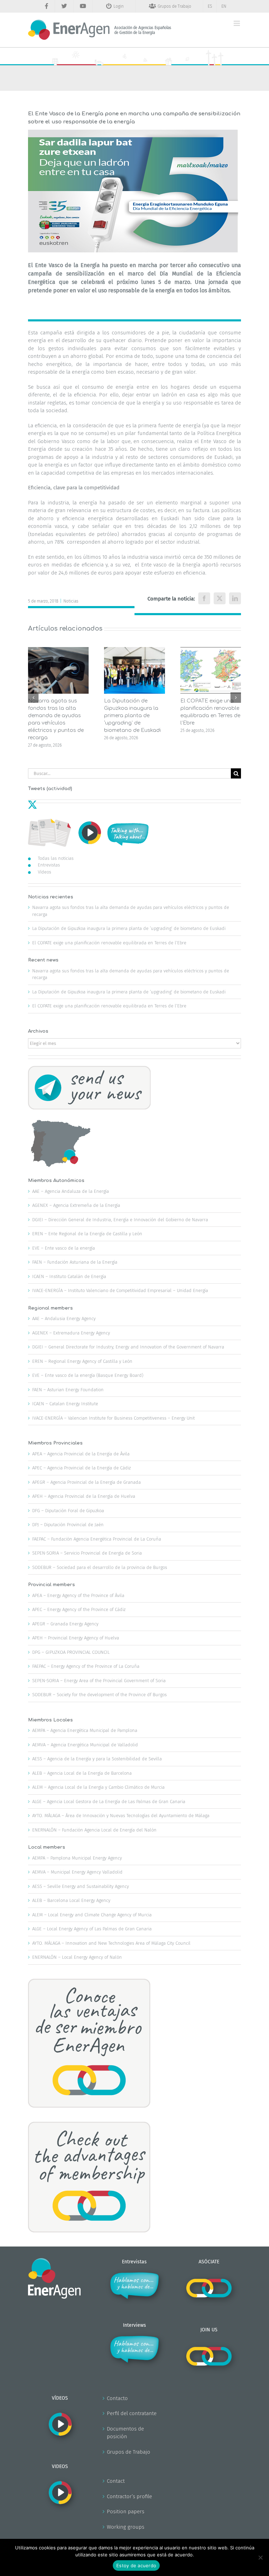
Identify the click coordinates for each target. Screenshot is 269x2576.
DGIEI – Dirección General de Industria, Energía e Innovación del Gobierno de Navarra (120, 1220)
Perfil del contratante (132, 2413)
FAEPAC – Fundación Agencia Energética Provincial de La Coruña (97, 1539)
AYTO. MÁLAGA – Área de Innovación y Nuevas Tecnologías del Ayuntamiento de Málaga (121, 1816)
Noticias (71, 601)
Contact (116, 2481)
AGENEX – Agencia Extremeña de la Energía (76, 1205)
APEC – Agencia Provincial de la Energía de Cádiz (81, 1468)
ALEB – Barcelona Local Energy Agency (71, 1900)
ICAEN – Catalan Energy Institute (65, 1404)
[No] (260, 2557)
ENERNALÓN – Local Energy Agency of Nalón (77, 1957)
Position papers (126, 2512)
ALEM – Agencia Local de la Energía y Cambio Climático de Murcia (98, 1787)
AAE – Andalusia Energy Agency (64, 1318)
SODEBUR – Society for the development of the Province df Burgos (99, 1695)
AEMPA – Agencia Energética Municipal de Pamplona (85, 1730)
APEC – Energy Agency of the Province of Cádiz (79, 1609)
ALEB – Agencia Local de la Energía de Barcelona (82, 1773)
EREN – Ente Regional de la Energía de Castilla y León (87, 1234)
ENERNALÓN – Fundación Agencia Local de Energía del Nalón (94, 1830)
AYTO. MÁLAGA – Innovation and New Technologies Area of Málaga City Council (111, 1943)
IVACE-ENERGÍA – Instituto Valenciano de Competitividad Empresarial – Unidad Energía (120, 1290)
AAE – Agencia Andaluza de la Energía (71, 1191)
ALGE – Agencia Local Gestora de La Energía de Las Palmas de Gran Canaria (109, 1802)
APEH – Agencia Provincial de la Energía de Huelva (84, 1496)
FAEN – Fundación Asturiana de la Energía (75, 1262)
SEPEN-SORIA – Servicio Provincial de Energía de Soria (87, 1553)
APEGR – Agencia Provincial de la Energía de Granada (87, 1482)
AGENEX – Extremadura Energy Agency (71, 1333)
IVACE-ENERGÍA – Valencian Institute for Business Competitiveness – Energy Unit (113, 1418)
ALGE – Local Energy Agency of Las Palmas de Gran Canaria (92, 1929)
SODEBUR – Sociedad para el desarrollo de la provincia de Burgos (100, 1567)
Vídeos (44, 872)
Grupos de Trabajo (129, 2452)
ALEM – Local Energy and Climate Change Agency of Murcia (92, 1915)
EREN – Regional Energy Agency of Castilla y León (82, 1361)
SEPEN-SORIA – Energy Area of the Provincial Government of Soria (99, 1681)
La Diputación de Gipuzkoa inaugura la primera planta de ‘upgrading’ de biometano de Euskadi (132, 716)
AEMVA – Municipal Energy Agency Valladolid (77, 1872)
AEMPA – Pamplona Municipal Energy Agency (77, 1858)
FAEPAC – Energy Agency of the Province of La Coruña (86, 1666)
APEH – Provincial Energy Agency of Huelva (76, 1638)
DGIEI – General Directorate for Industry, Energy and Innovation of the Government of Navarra (128, 1347)
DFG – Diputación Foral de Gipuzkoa (68, 1511)
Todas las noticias (56, 858)
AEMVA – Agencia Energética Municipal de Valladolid (85, 1745)
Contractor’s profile (129, 2496)
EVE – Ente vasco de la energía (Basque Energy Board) (88, 1375)
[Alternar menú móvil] (237, 23)
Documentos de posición (125, 2433)
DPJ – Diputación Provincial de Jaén (68, 1525)
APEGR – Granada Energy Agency (65, 1624)
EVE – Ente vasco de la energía (64, 1248)
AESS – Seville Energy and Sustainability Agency (81, 1886)
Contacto (117, 2398)
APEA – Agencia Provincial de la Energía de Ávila (81, 1454)
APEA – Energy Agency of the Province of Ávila (78, 1595)
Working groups (126, 2527)
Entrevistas (49, 865)
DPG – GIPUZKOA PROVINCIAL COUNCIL (71, 1652)
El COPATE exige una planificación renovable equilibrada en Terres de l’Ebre (109, 943)
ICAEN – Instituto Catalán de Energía (69, 1276)
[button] (33, 698)
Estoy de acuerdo (136, 2565)
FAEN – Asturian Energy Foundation (68, 1390)
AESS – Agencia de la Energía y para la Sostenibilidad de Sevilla (97, 1759)
